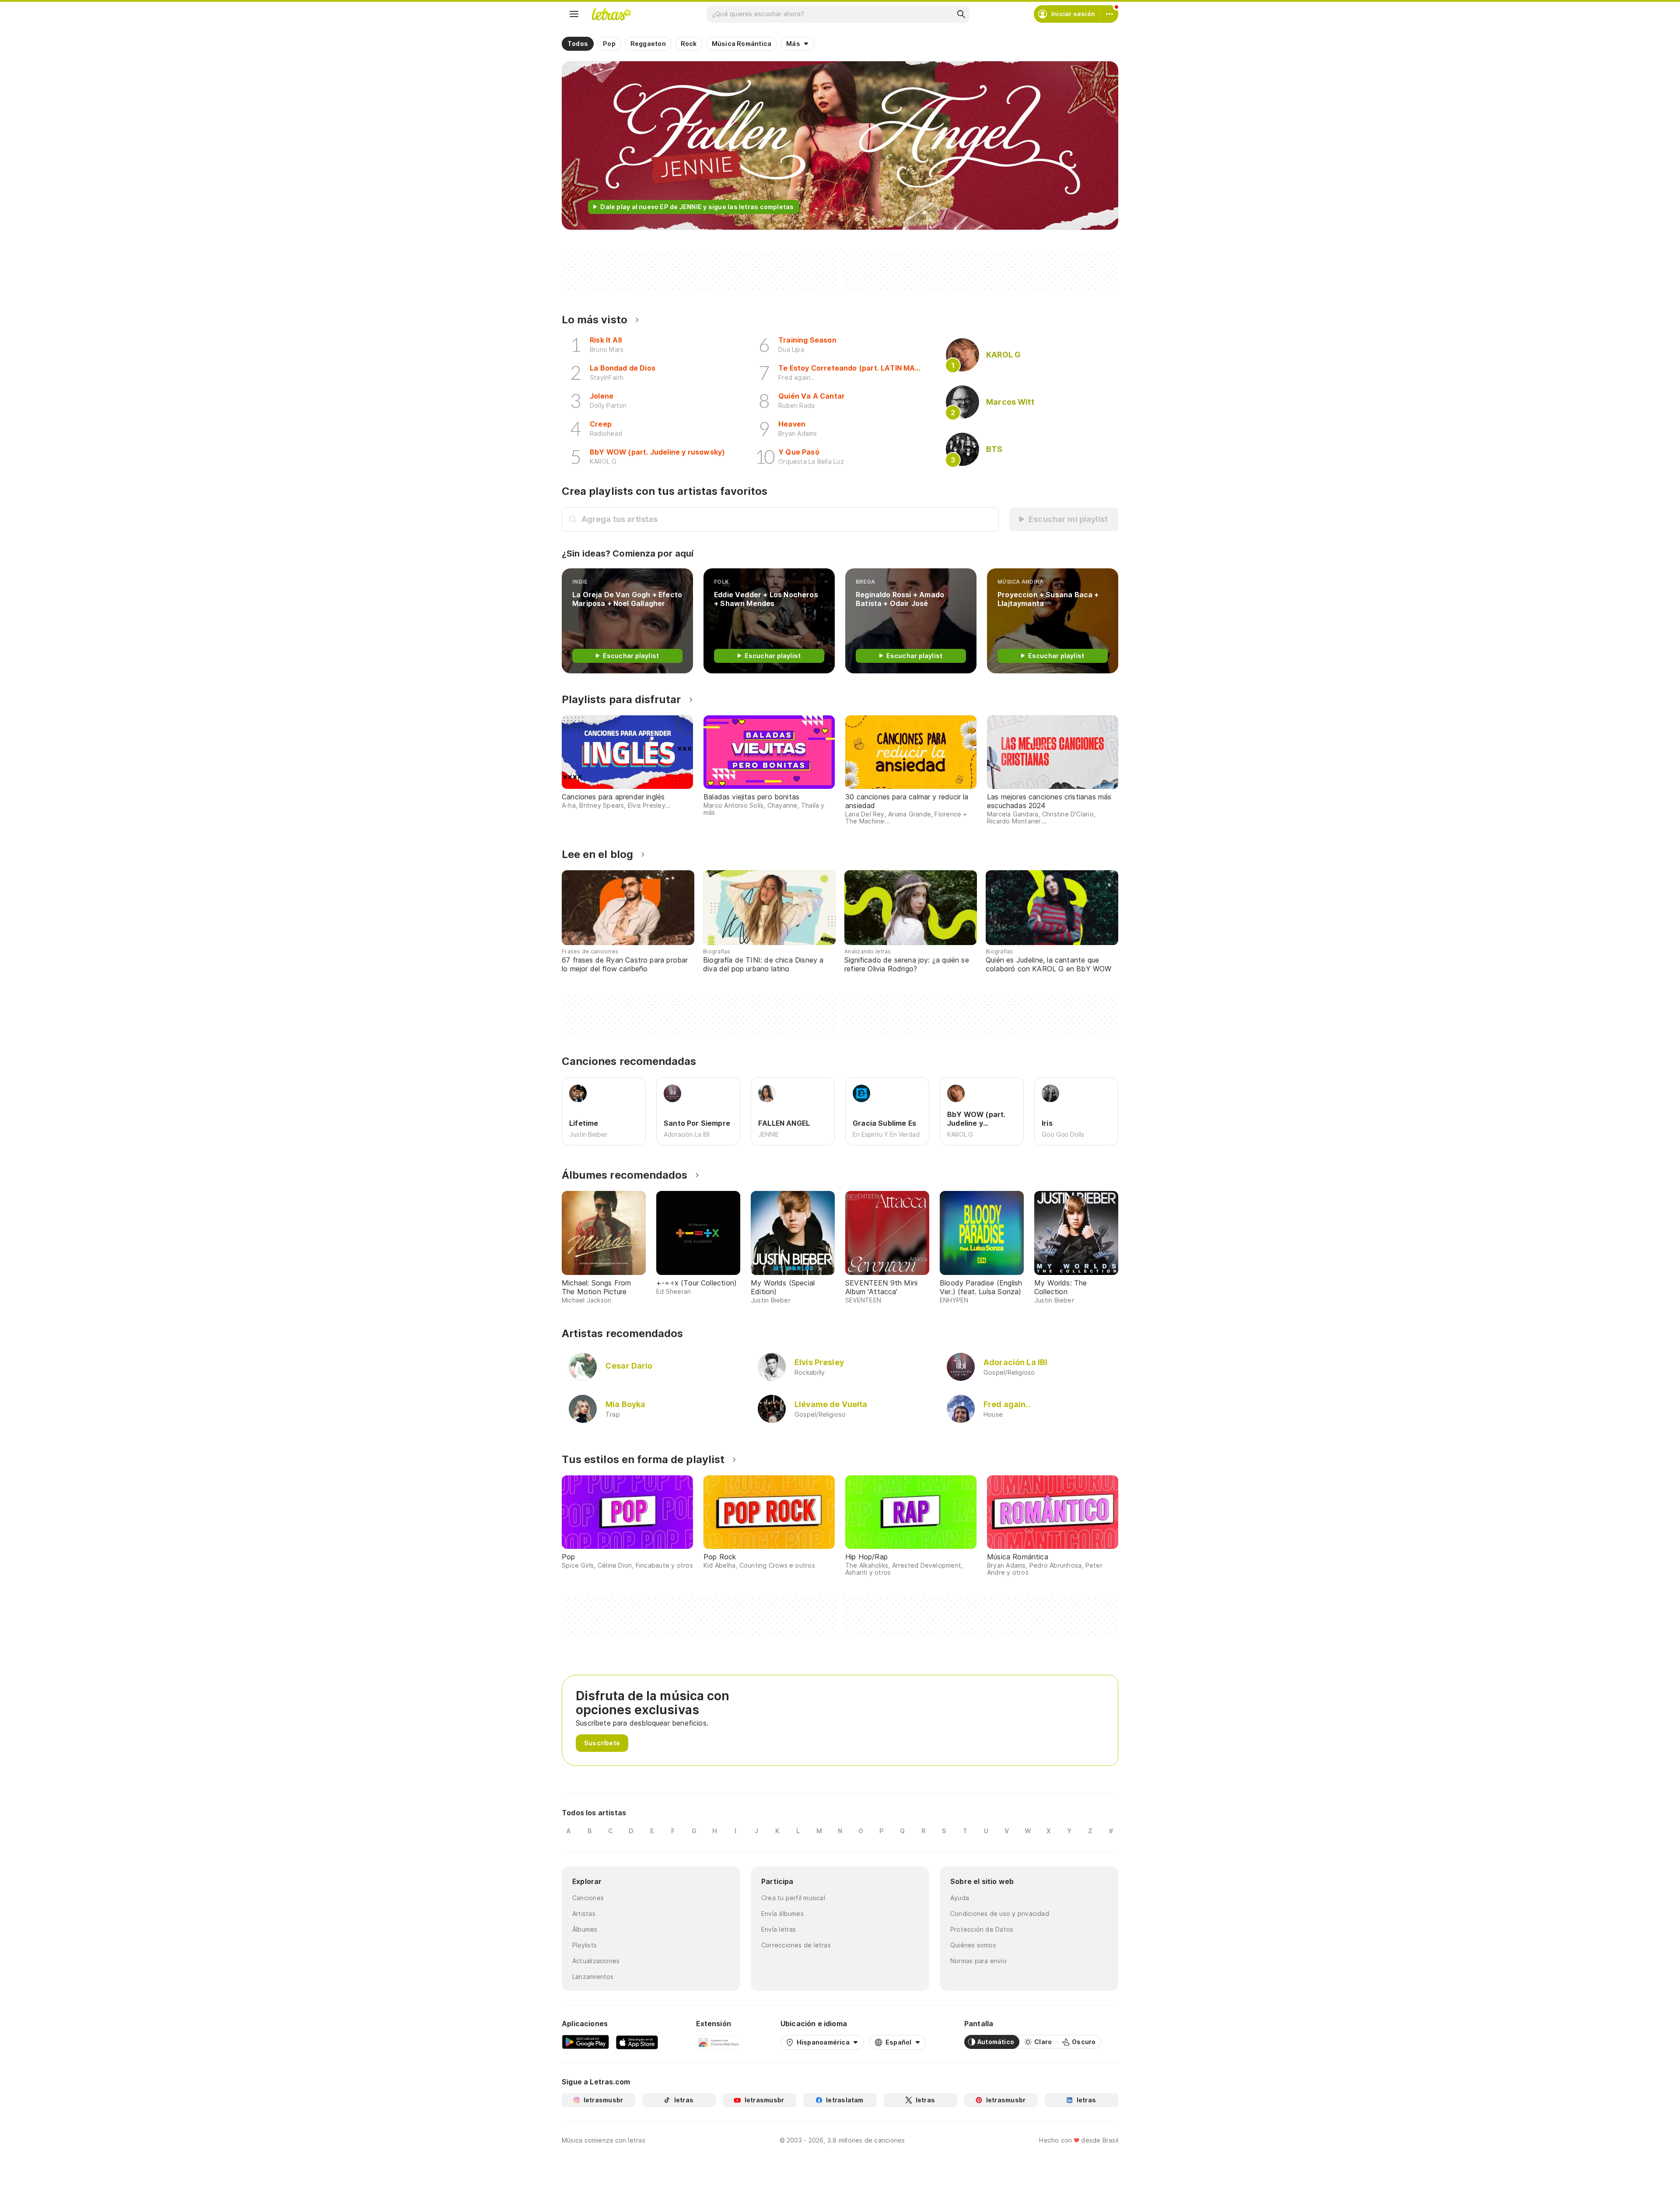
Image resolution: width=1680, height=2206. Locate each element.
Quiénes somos (973, 1945)
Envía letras (779, 1929)
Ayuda (960, 1898)
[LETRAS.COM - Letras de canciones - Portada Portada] (611, 14)
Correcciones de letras (796, 1945)
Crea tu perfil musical (793, 1898)
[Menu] (574, 14)
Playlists (584, 1945)
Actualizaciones (596, 1961)
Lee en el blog (597, 854)
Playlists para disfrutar (621, 699)
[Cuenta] (1109, 14)
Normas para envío (978, 1961)
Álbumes (585, 1929)
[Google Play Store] (585, 2042)
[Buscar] (961, 14)
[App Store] (637, 2042)
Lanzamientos (593, 1977)
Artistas (584, 1914)
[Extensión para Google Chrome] (719, 2042)
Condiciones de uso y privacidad (1000, 1914)
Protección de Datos (982, 1929)
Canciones (588, 1898)
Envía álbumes (782, 1914)
